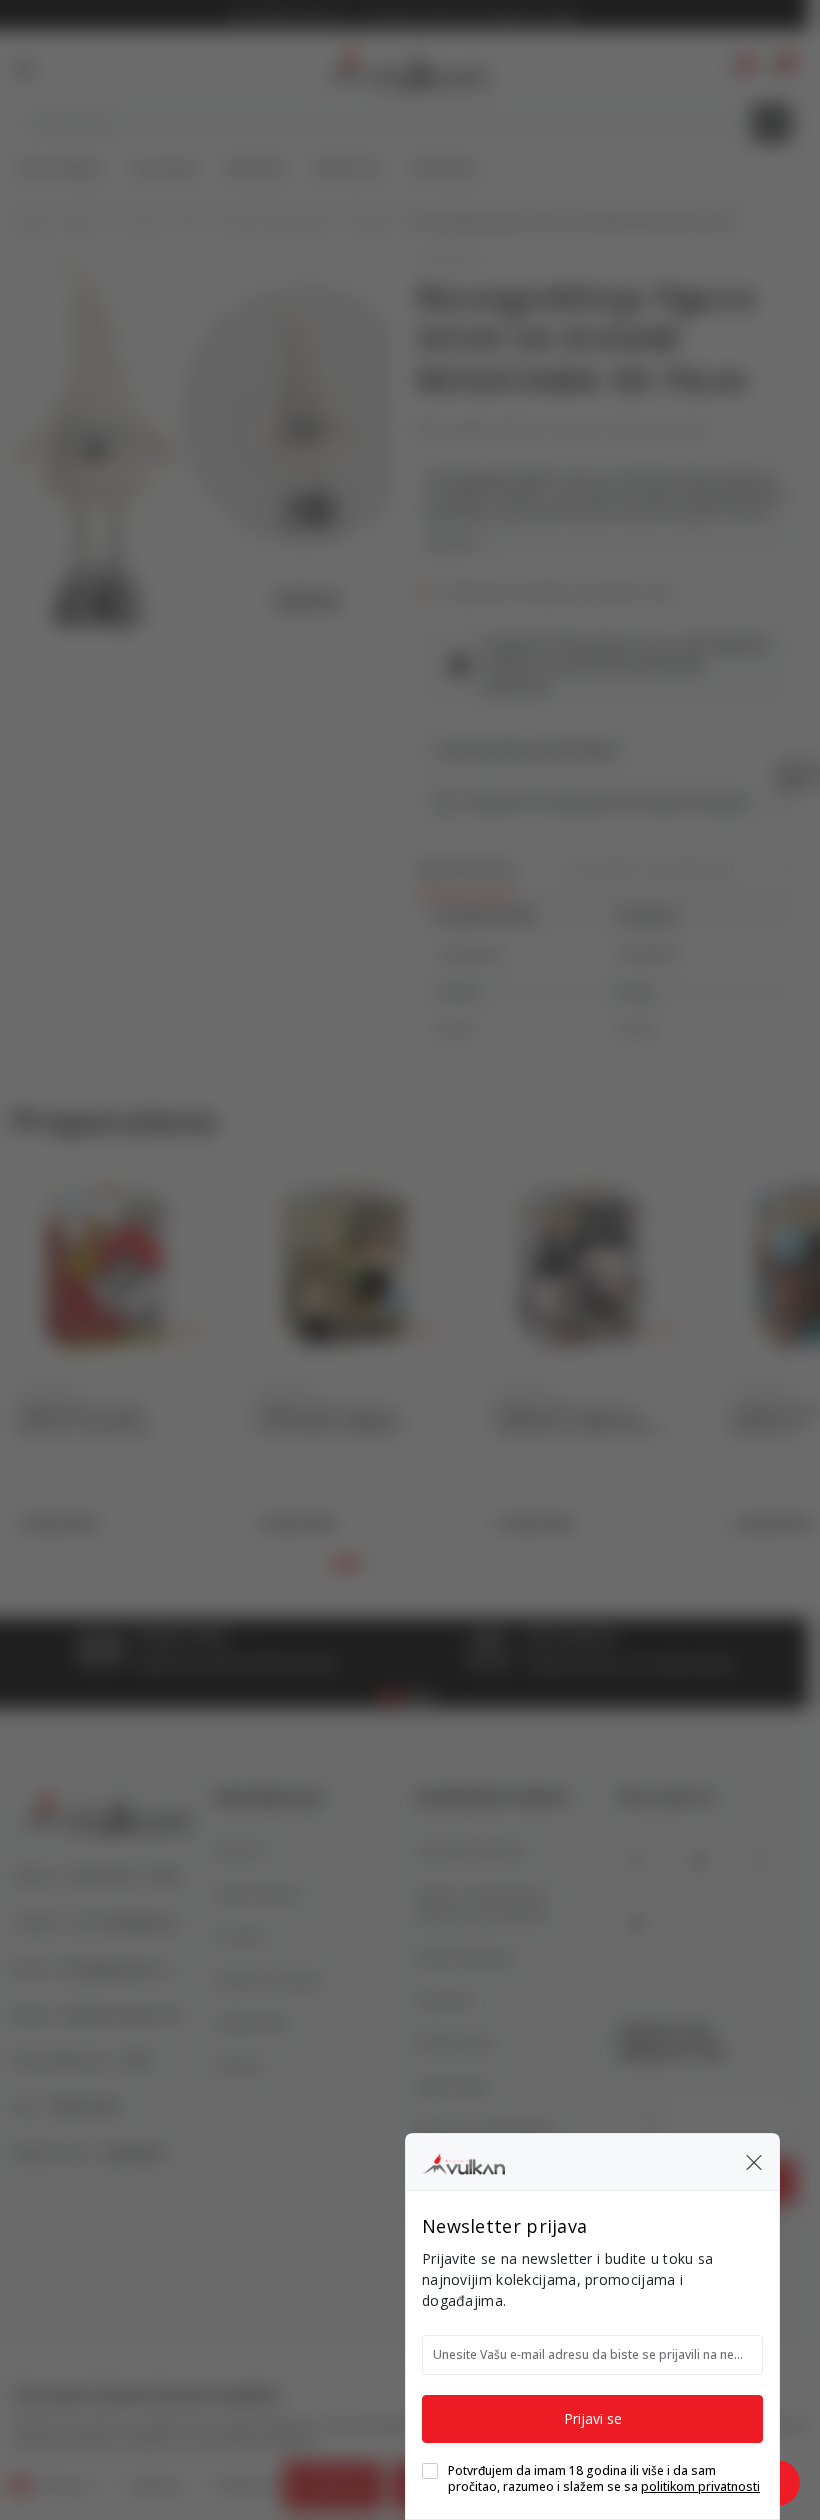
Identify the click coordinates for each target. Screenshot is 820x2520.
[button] (754, 2162)
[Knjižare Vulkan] (463, 2161)
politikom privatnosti (700, 2486)
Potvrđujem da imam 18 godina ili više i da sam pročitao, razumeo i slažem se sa (604, 2479)
